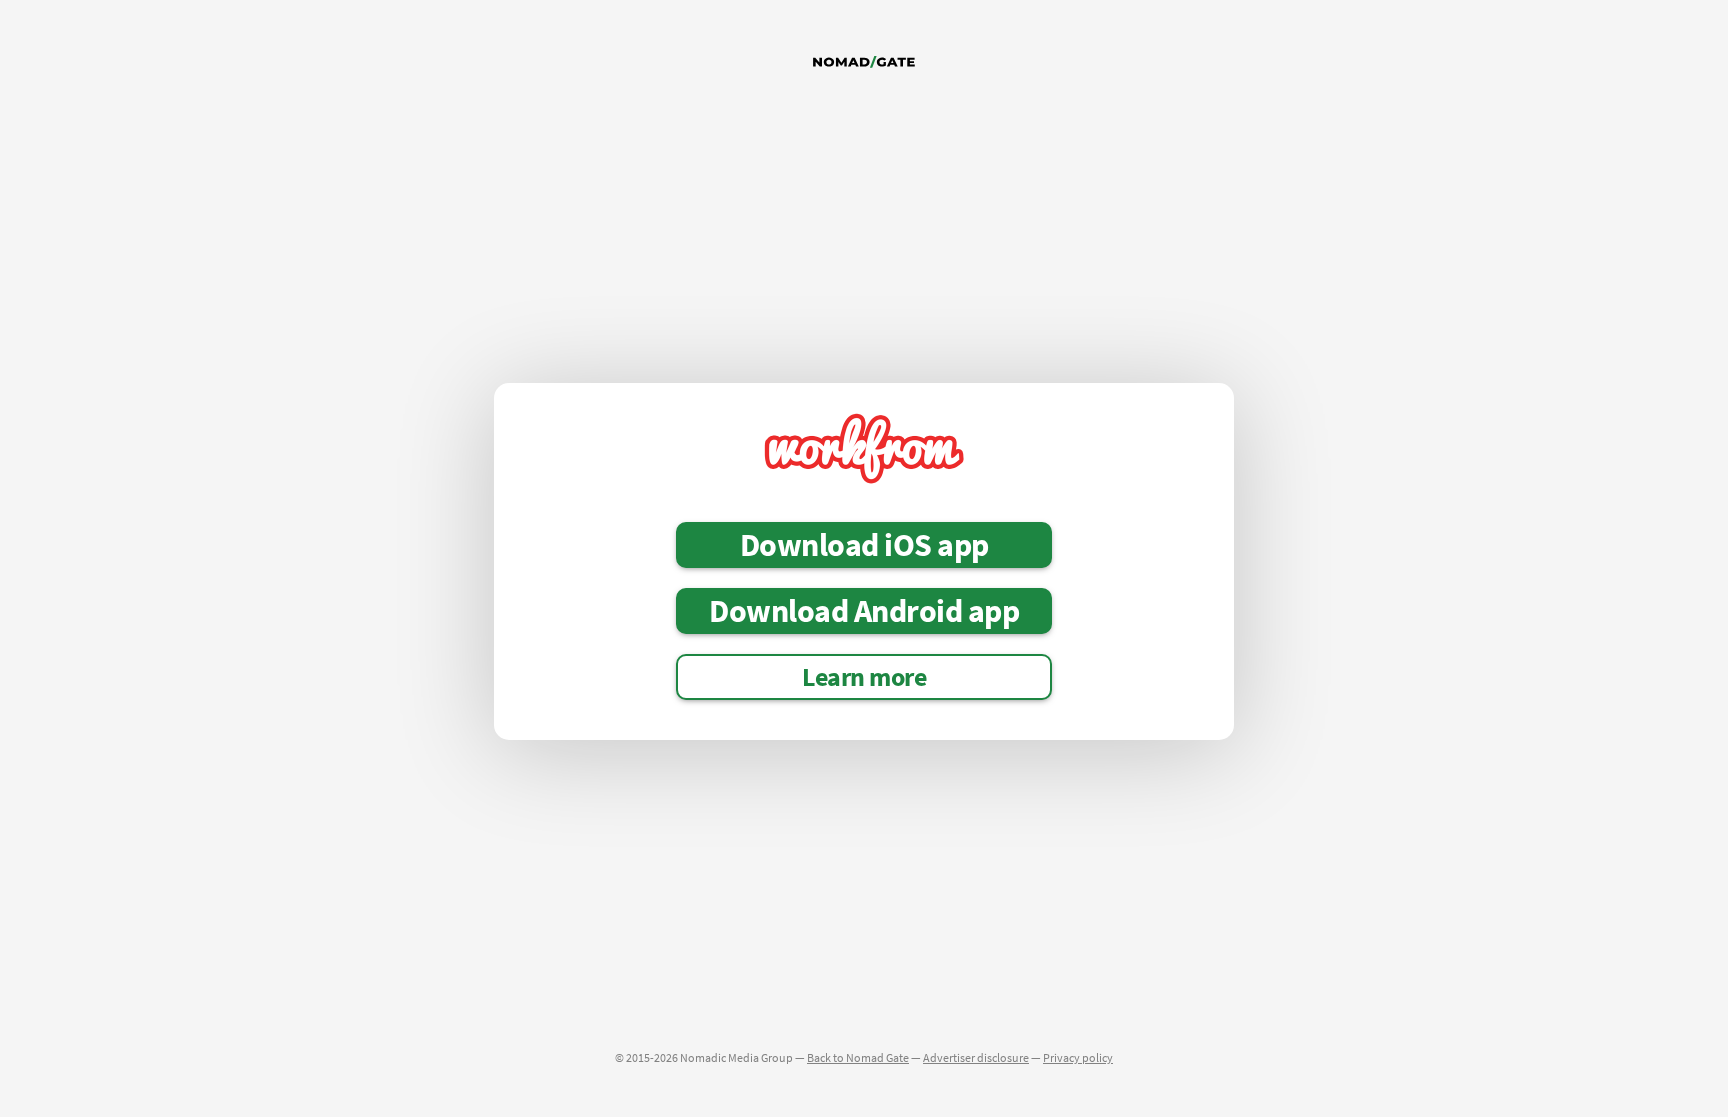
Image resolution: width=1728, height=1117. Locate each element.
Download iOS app (864, 545)
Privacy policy (1078, 1057)
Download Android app (864, 611)
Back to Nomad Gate (858, 1057)
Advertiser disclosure (976, 1057)
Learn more (864, 676)
